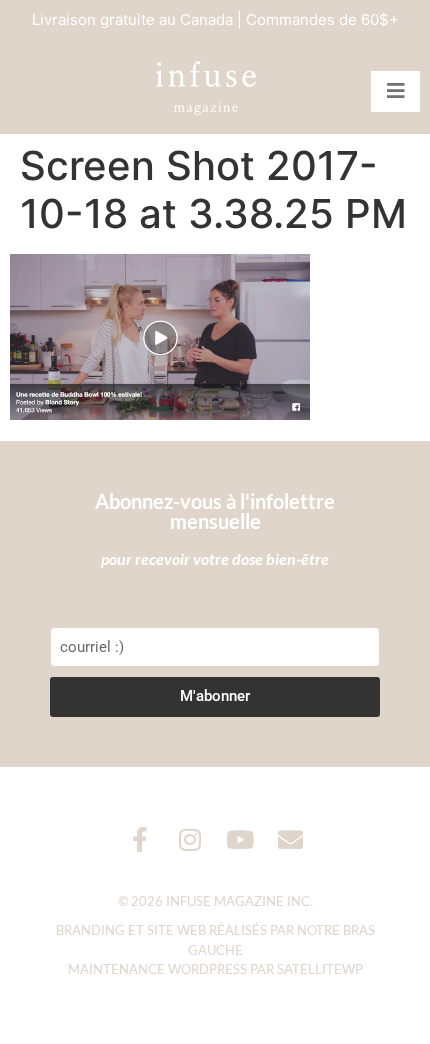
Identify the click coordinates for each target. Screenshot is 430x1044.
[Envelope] (290, 839)
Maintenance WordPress (157, 969)
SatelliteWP (320, 969)
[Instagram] (190, 839)
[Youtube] (240, 839)
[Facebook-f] (140, 839)
